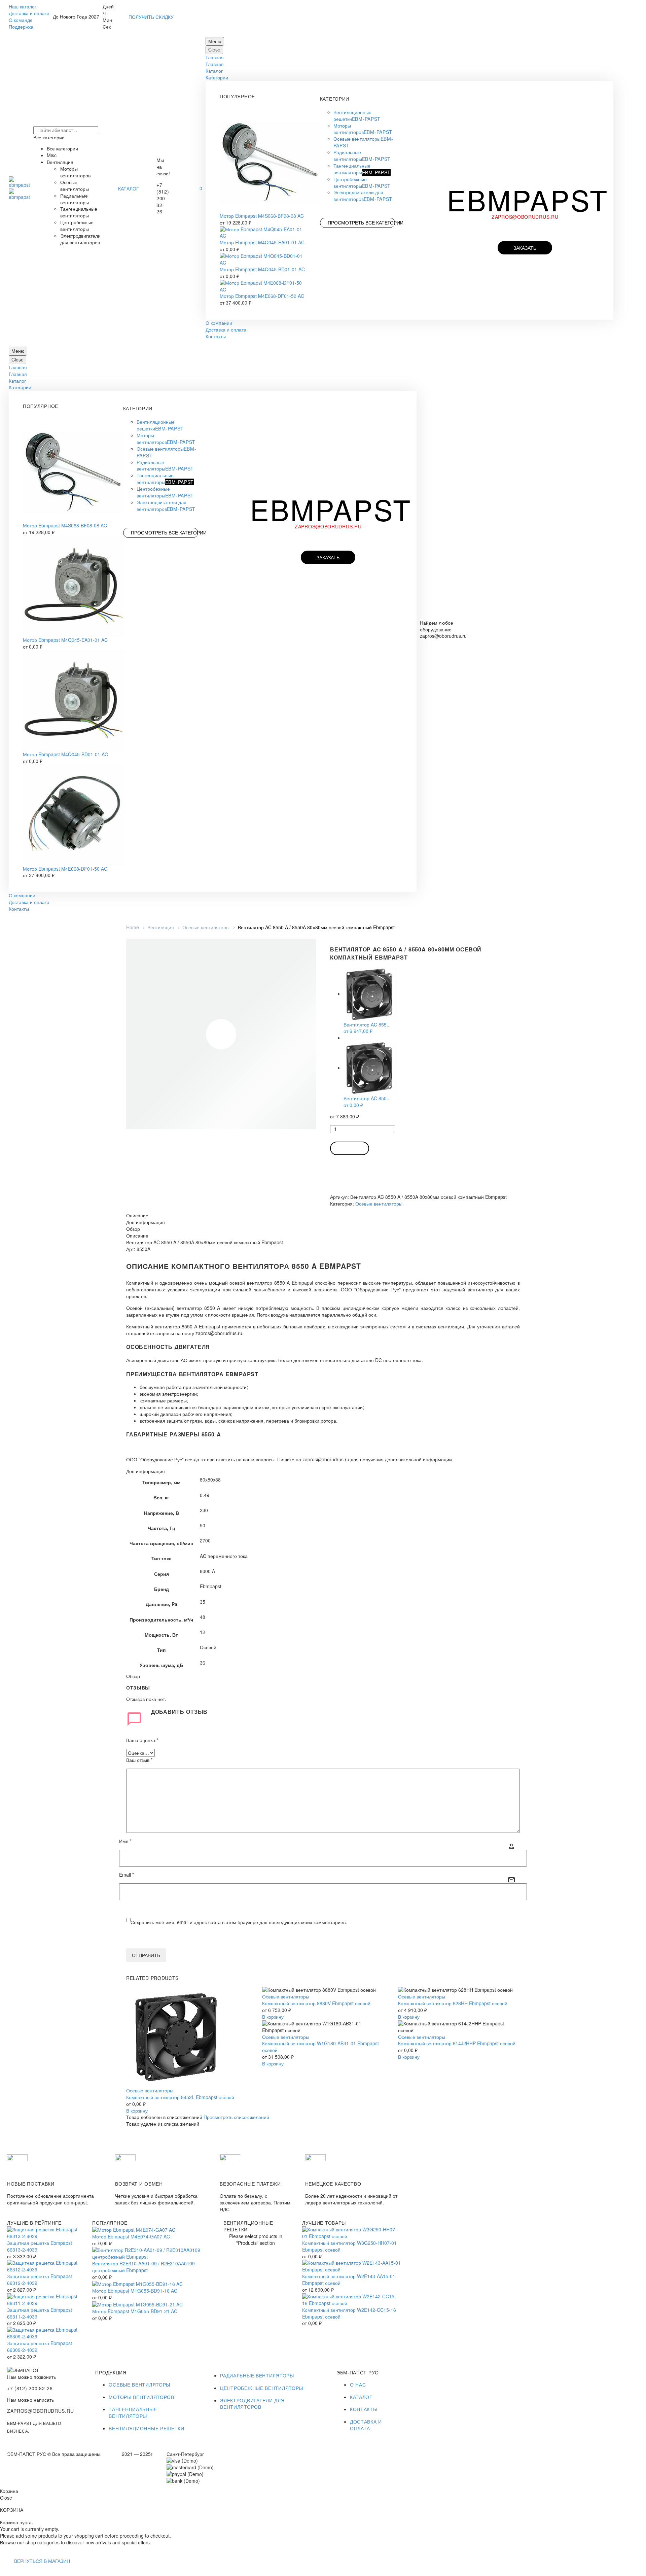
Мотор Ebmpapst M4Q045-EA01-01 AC (262, 242)
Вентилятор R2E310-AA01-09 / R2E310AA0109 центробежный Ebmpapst (143, 2267)
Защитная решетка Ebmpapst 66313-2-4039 (40, 2246)
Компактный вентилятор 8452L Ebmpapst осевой (180, 2097)
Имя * (125, 1841)
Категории (217, 77)
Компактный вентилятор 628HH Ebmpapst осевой (453, 2003)
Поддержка (21, 27)
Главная (215, 57)
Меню (215, 41)
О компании (219, 323)
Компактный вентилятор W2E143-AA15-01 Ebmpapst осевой (349, 2279)
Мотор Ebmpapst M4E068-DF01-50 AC (262, 296)
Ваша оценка (142, 1740)
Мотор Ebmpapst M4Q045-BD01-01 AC (262, 269)
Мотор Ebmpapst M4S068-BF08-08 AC (262, 216)
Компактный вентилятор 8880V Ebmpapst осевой (316, 2003)
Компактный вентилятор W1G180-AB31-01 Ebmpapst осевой (320, 2047)
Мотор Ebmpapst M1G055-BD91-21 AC (135, 2311)
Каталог (214, 71)
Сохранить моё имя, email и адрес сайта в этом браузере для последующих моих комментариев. (239, 1922)
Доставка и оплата (29, 13)
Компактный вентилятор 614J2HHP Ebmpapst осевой (457, 2043)
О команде (21, 20)
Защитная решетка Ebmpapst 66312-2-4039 (40, 2279)
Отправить (146, 1955)
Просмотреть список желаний (236, 2117)
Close (214, 49)
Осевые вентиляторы (206, 927)
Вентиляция (161, 927)
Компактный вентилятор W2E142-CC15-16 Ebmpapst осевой (349, 2313)
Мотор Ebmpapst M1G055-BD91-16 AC (135, 2291)
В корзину (350, 1148)
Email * (127, 1875)
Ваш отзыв (139, 1760)
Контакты (216, 336)
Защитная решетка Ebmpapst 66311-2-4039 (40, 2313)
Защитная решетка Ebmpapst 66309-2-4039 (40, 2346)
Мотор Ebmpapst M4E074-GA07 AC (131, 2236)
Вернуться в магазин (42, 2561)
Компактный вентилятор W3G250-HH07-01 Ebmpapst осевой (349, 2246)
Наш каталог (23, 6)
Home (133, 927)
